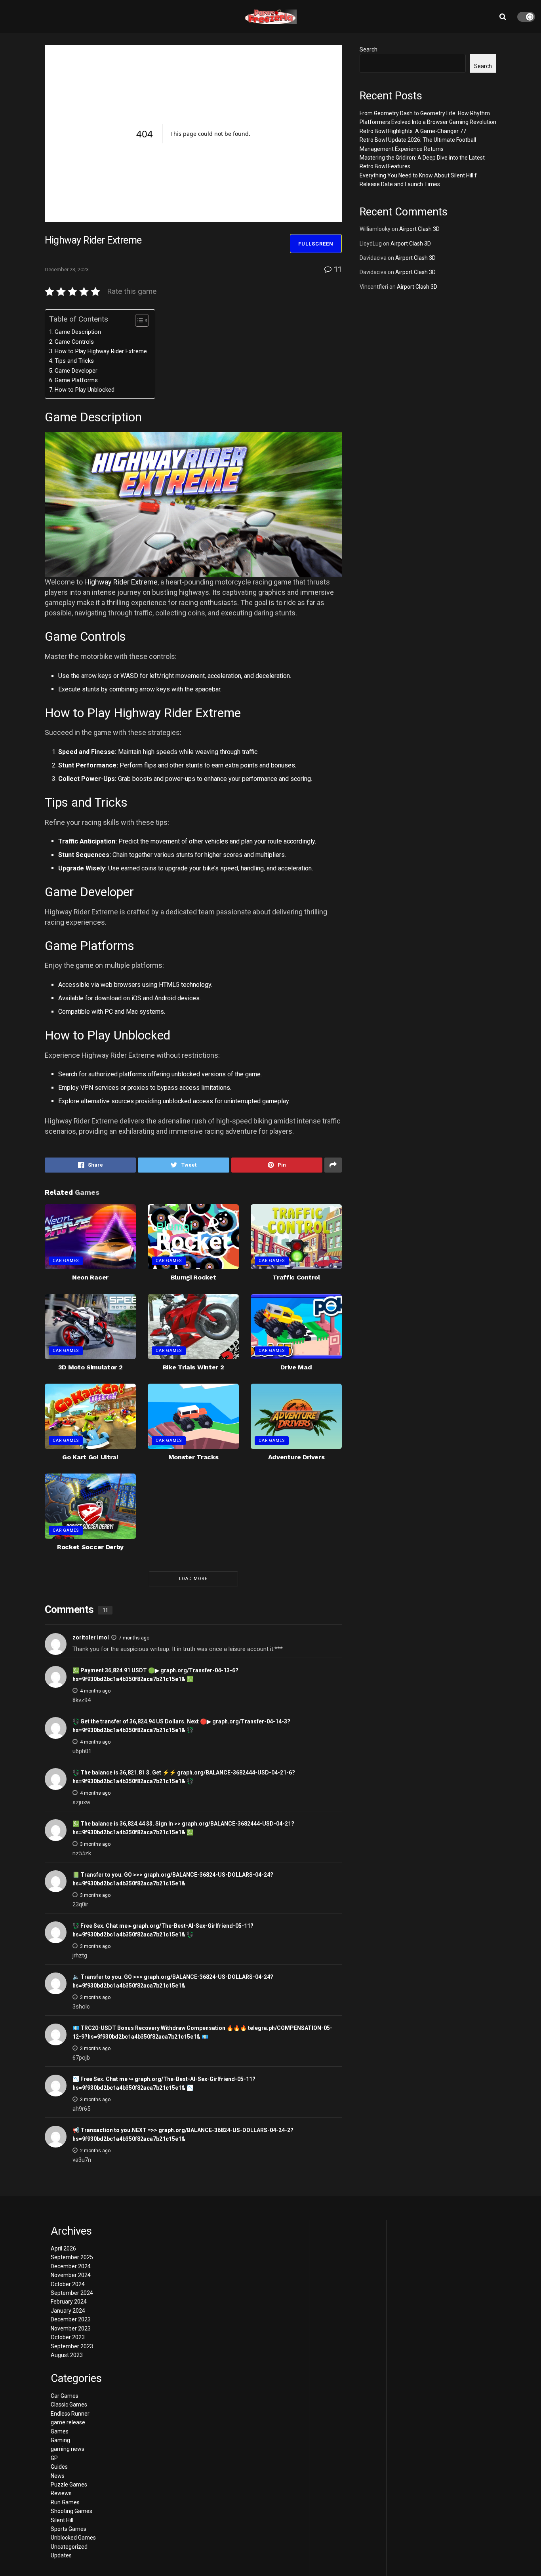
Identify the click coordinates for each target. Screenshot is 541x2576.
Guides (59, 2467)
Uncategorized (69, 2547)
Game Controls (74, 342)
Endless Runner (70, 2414)
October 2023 (68, 2337)
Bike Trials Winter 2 (193, 1367)
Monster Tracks (193, 1457)
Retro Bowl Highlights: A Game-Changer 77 (413, 131)
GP (54, 2458)
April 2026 (63, 2249)
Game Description (78, 332)
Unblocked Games (73, 2538)
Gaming (60, 2440)
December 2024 (71, 2266)
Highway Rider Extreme (121, 582)
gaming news (68, 2449)
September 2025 (72, 2257)
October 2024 (68, 2284)
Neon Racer (90, 1277)
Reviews (61, 2493)
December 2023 (71, 2319)
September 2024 (72, 2293)
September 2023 (72, 2346)
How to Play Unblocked (85, 390)
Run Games (65, 2502)
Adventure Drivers (296, 1457)
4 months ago (95, 1691)
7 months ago (134, 1638)
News (58, 2476)
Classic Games (69, 2405)
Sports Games (69, 2529)
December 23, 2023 (67, 269)
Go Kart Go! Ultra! (90, 1457)
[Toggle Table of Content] (138, 320)
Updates (61, 2555)
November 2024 (71, 2275)
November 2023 (71, 2328)
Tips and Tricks (74, 361)
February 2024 (69, 2302)
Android (165, 998)
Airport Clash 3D (419, 229)
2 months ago (95, 2151)
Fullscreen (316, 244)
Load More (193, 1579)
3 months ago (95, 1844)
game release (68, 2422)
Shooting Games (71, 2511)
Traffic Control (296, 1277)
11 (337, 269)
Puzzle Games (69, 2485)
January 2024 (68, 2311)
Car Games (66, 1261)
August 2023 (67, 2355)
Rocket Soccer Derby (90, 1547)
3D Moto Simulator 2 (90, 1367)
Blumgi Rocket (193, 1277)
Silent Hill (62, 2520)
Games (60, 2431)
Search (369, 50)
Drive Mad (296, 1367)
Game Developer (76, 371)
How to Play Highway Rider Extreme (101, 351)
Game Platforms (76, 380)
